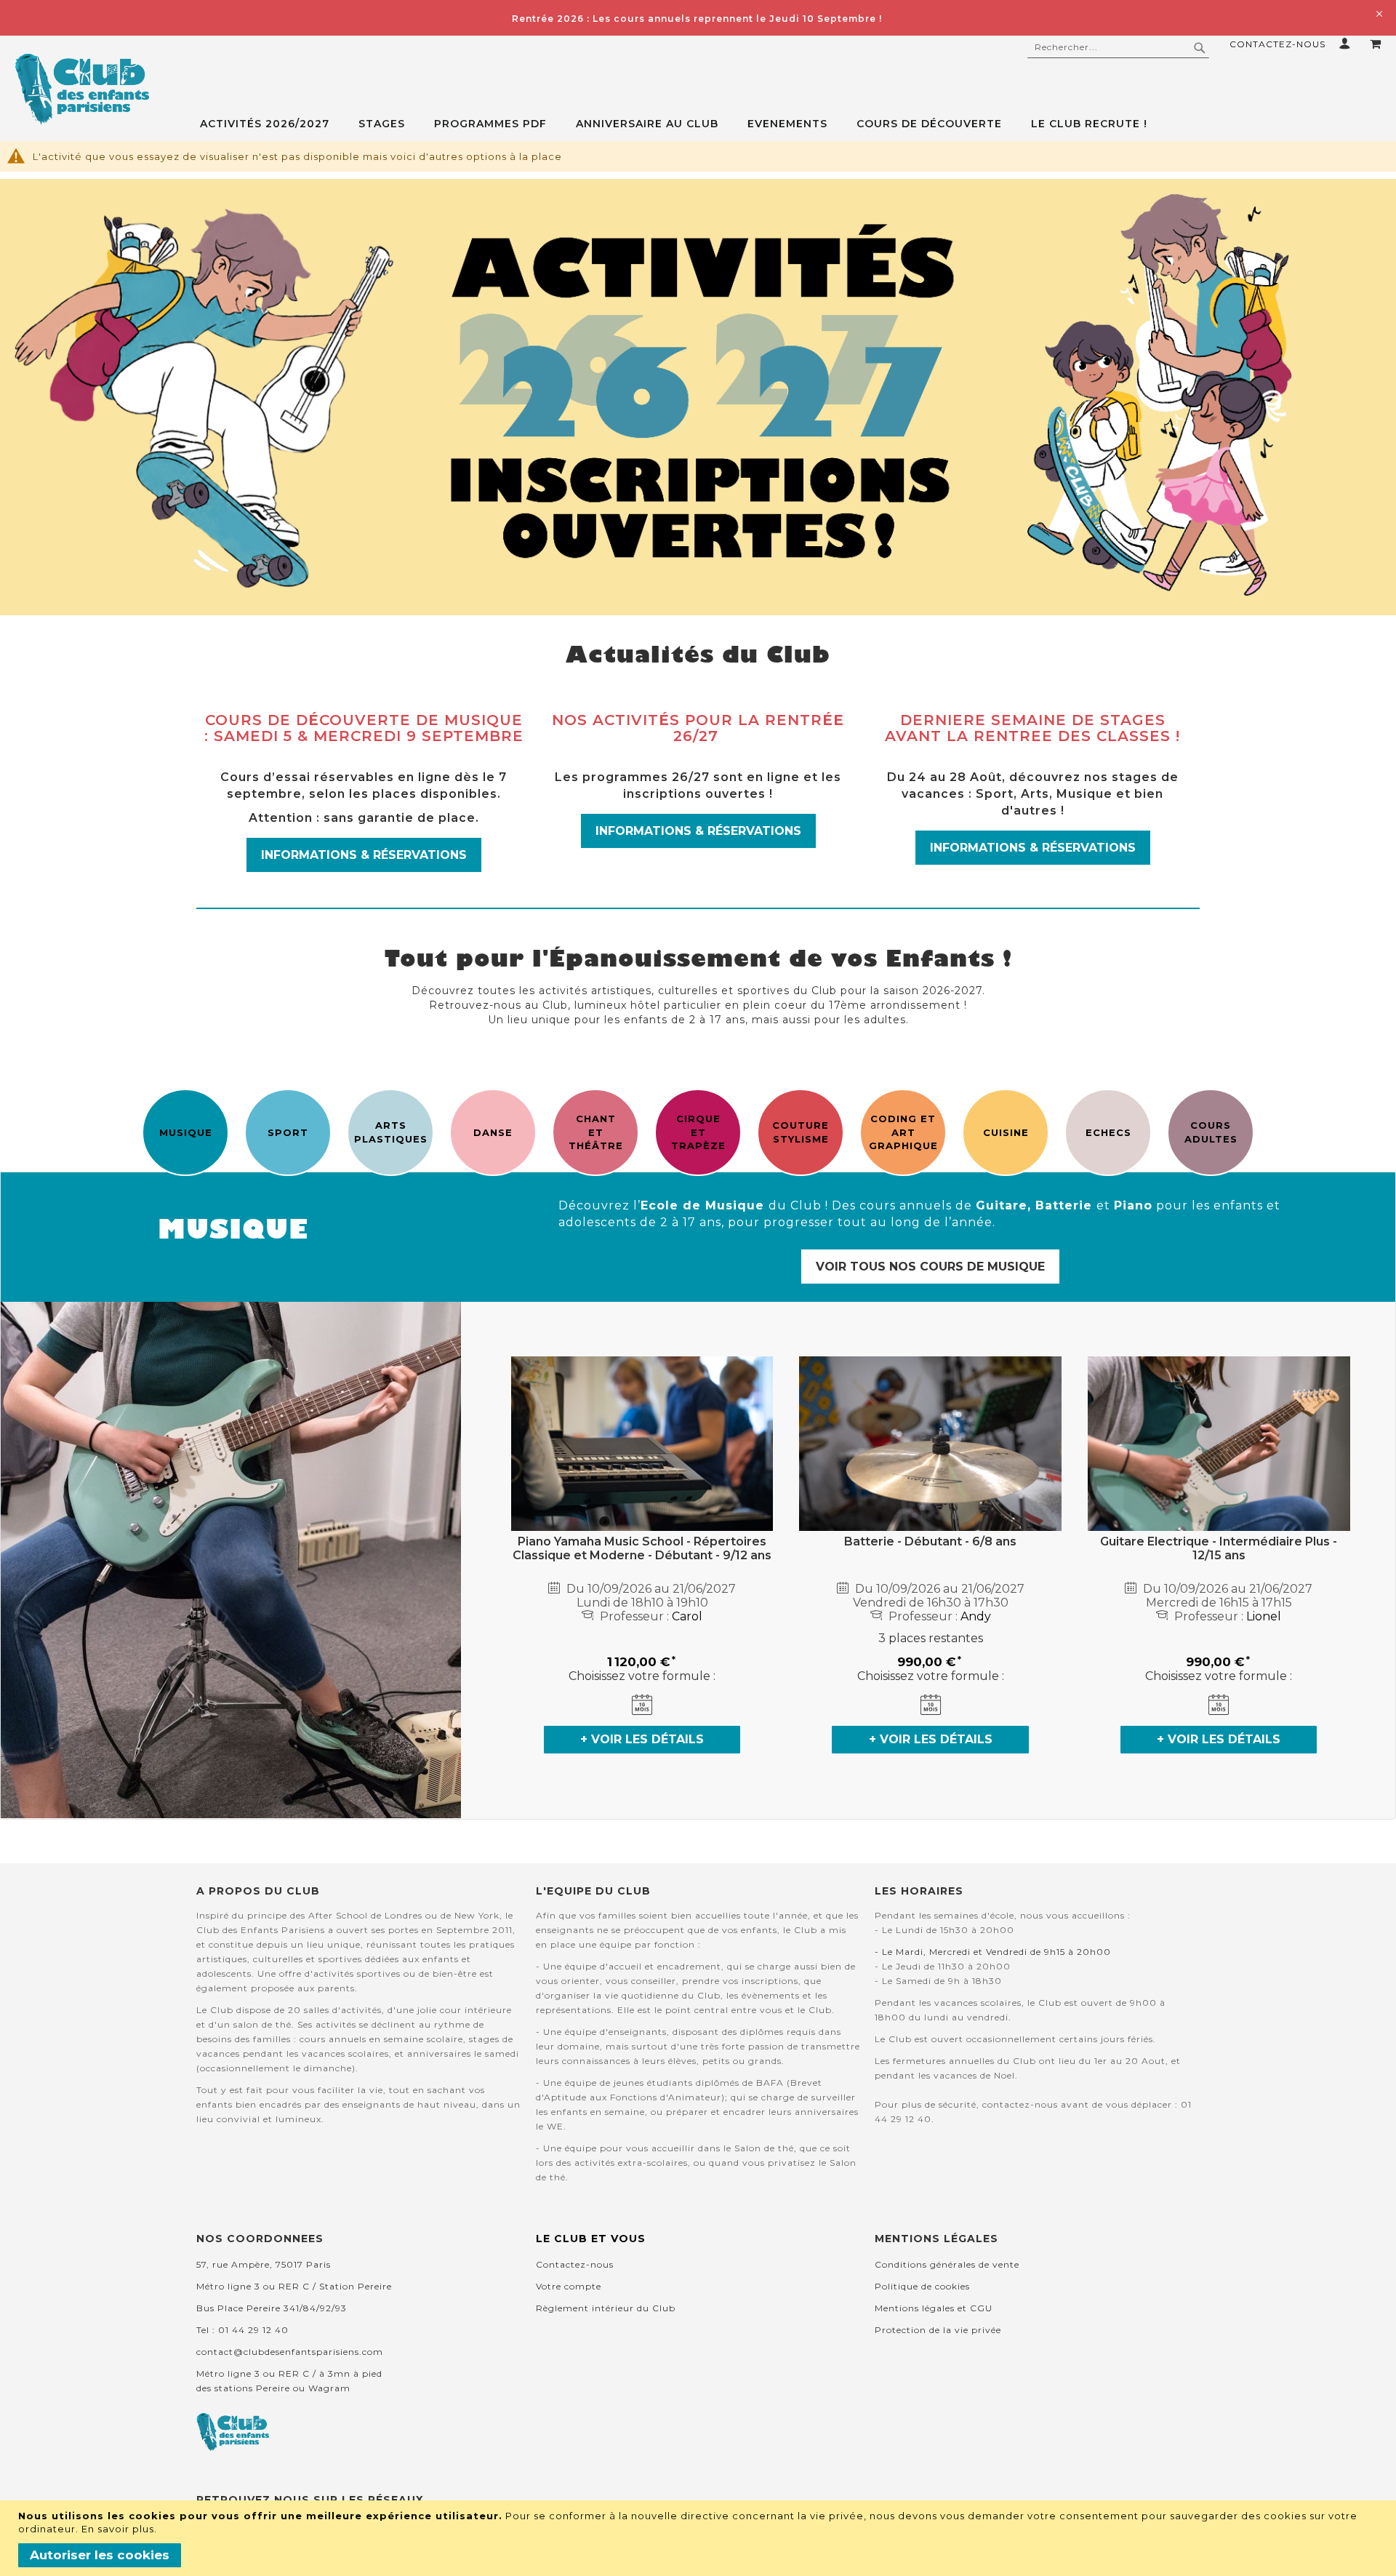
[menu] (798, 124)
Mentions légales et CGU (934, 2308)
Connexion (1348, 43)
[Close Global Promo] (1378, 13)
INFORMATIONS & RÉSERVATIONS (364, 855)
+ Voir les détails (642, 1739)
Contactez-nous (1277, 44)
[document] (700, 2538)
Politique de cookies (922, 2286)
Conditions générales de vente (947, 2264)
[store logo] (82, 89)
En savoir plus (118, 2529)
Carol (687, 1616)
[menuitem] (272, 124)
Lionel (1264, 1616)
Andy (976, 1616)
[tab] (798, 124)
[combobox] (1118, 47)
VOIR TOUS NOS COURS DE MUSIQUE (930, 1267)
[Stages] (698, 397)
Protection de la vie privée (938, 2330)
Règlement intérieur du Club (606, 2308)
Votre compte (569, 2286)
